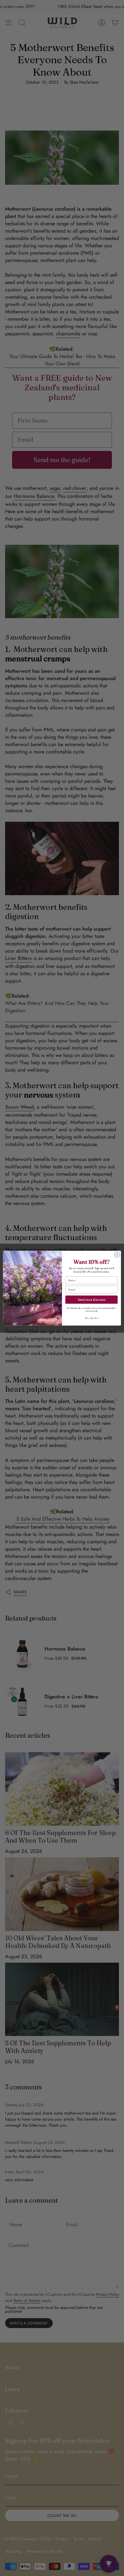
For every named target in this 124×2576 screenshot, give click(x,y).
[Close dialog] (117, 1255)
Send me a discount (91, 1299)
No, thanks (91, 1318)
